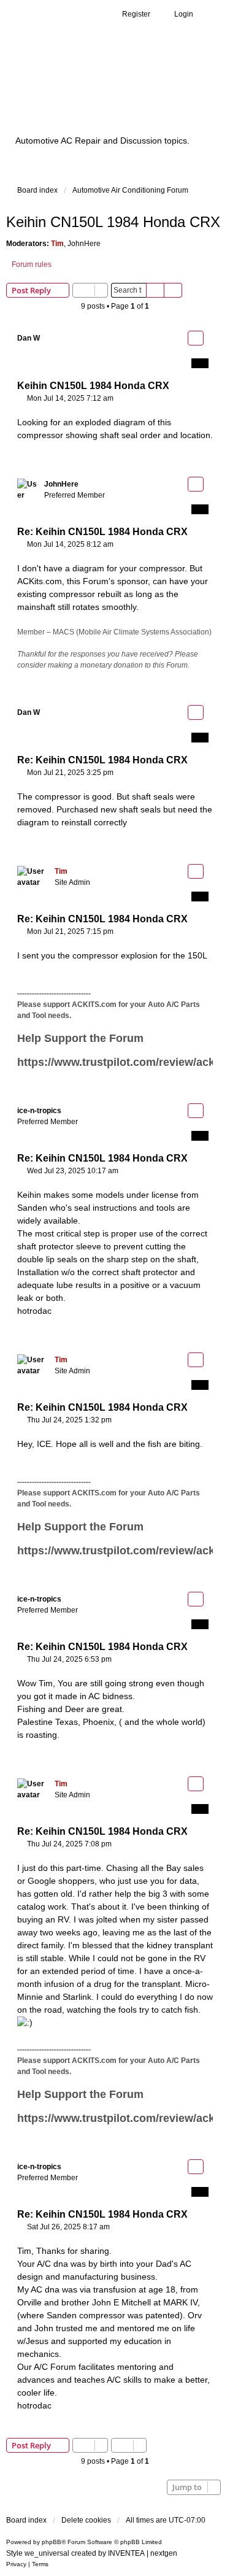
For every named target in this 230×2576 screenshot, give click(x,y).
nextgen (164, 2553)
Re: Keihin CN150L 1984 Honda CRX (102, 532)
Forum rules (32, 264)
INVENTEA (126, 2553)
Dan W (29, 338)
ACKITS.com (94, 1005)
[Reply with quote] (196, 338)
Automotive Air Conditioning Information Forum (113, 94)
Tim (57, 244)
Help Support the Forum (80, 1038)
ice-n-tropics (39, 1111)
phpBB (52, 2542)
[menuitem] (16, 2564)
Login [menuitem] (184, 14)
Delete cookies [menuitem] (86, 2520)
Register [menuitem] (136, 14)
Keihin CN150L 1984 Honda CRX (113, 222)
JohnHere (84, 244)
